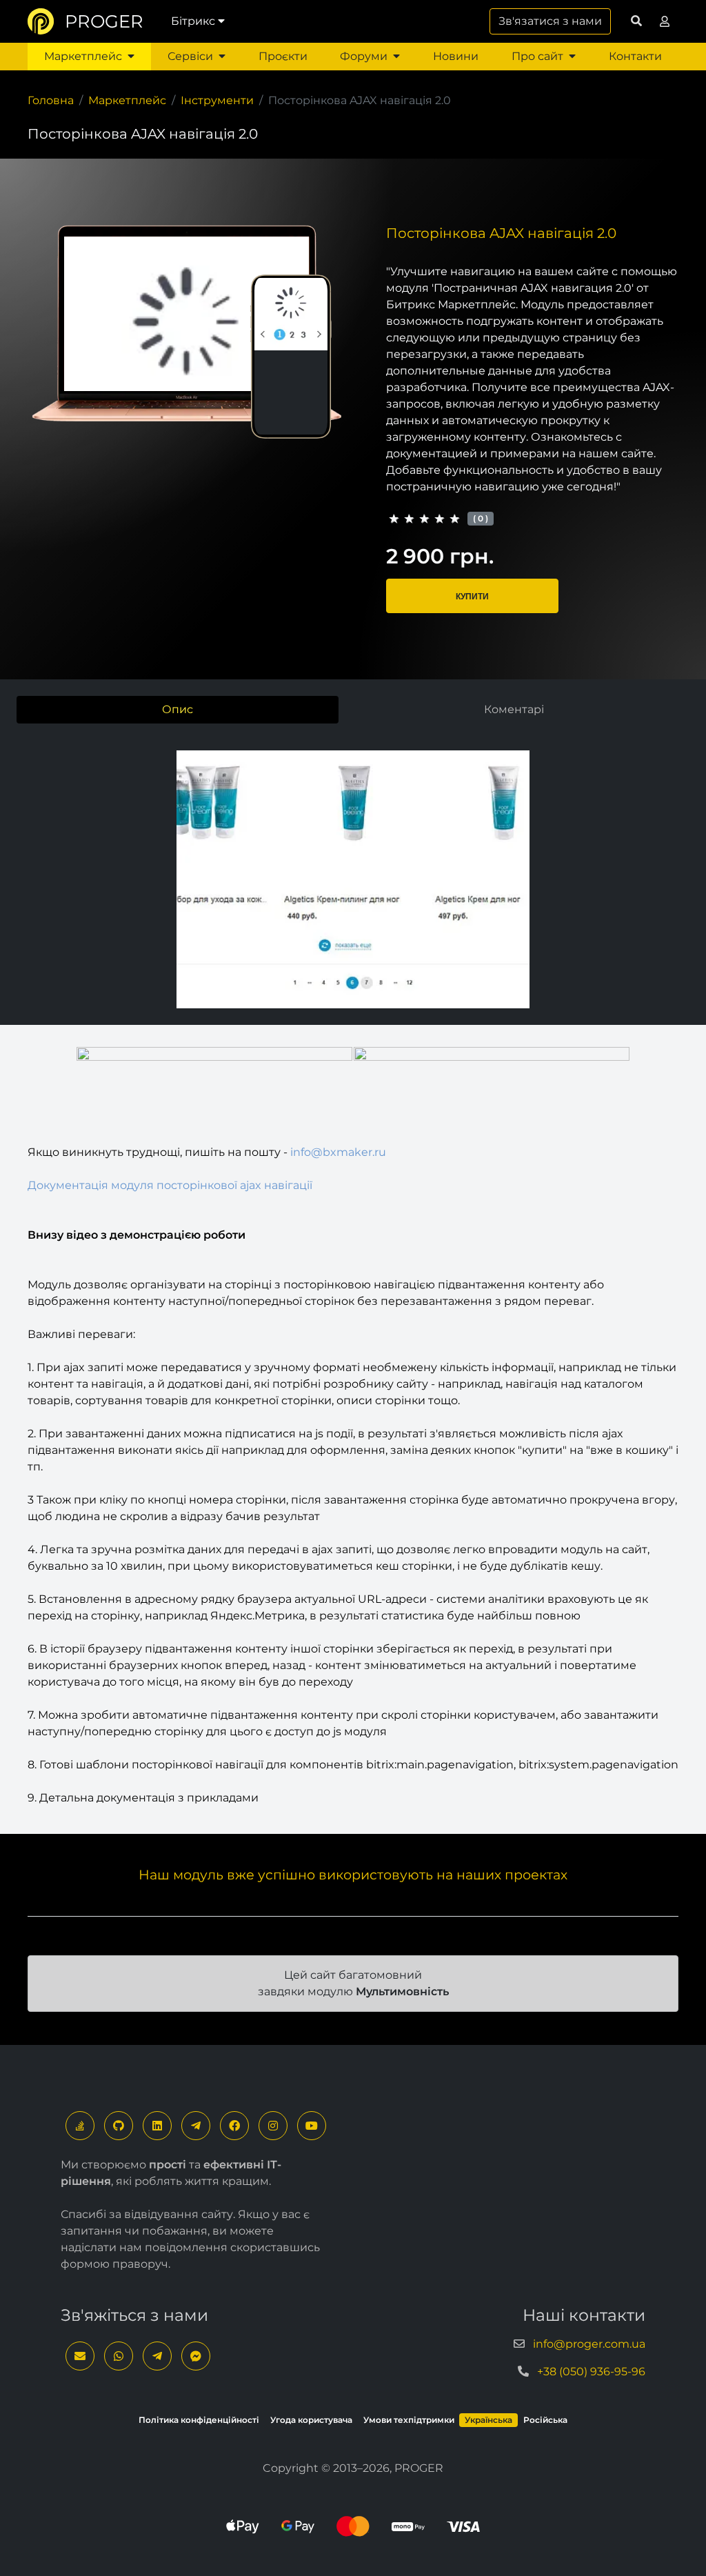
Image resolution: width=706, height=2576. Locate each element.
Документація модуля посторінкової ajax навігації (170, 1185)
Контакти (635, 56)
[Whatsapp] (119, 2356)
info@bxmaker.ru (338, 1152)
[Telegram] (196, 2126)
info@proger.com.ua (589, 2344)
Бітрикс (193, 21)
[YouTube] (312, 2126)
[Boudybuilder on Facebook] (234, 2126)
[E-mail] (80, 2356)
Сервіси (190, 56)
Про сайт (537, 56)
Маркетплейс (83, 56)
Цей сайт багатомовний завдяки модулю (353, 1983)
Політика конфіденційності (199, 2420)
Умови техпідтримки (409, 2420)
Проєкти (283, 56)
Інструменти (217, 100)
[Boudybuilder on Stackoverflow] (80, 2126)
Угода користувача (311, 2420)
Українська (488, 2420)
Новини (456, 56)
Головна (51, 100)
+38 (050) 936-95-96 (591, 2372)
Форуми (364, 56)
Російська (545, 2420)
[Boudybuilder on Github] (119, 2126)
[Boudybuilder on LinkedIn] (157, 2126)
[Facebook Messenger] (196, 2356)
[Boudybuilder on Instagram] (273, 2126)
